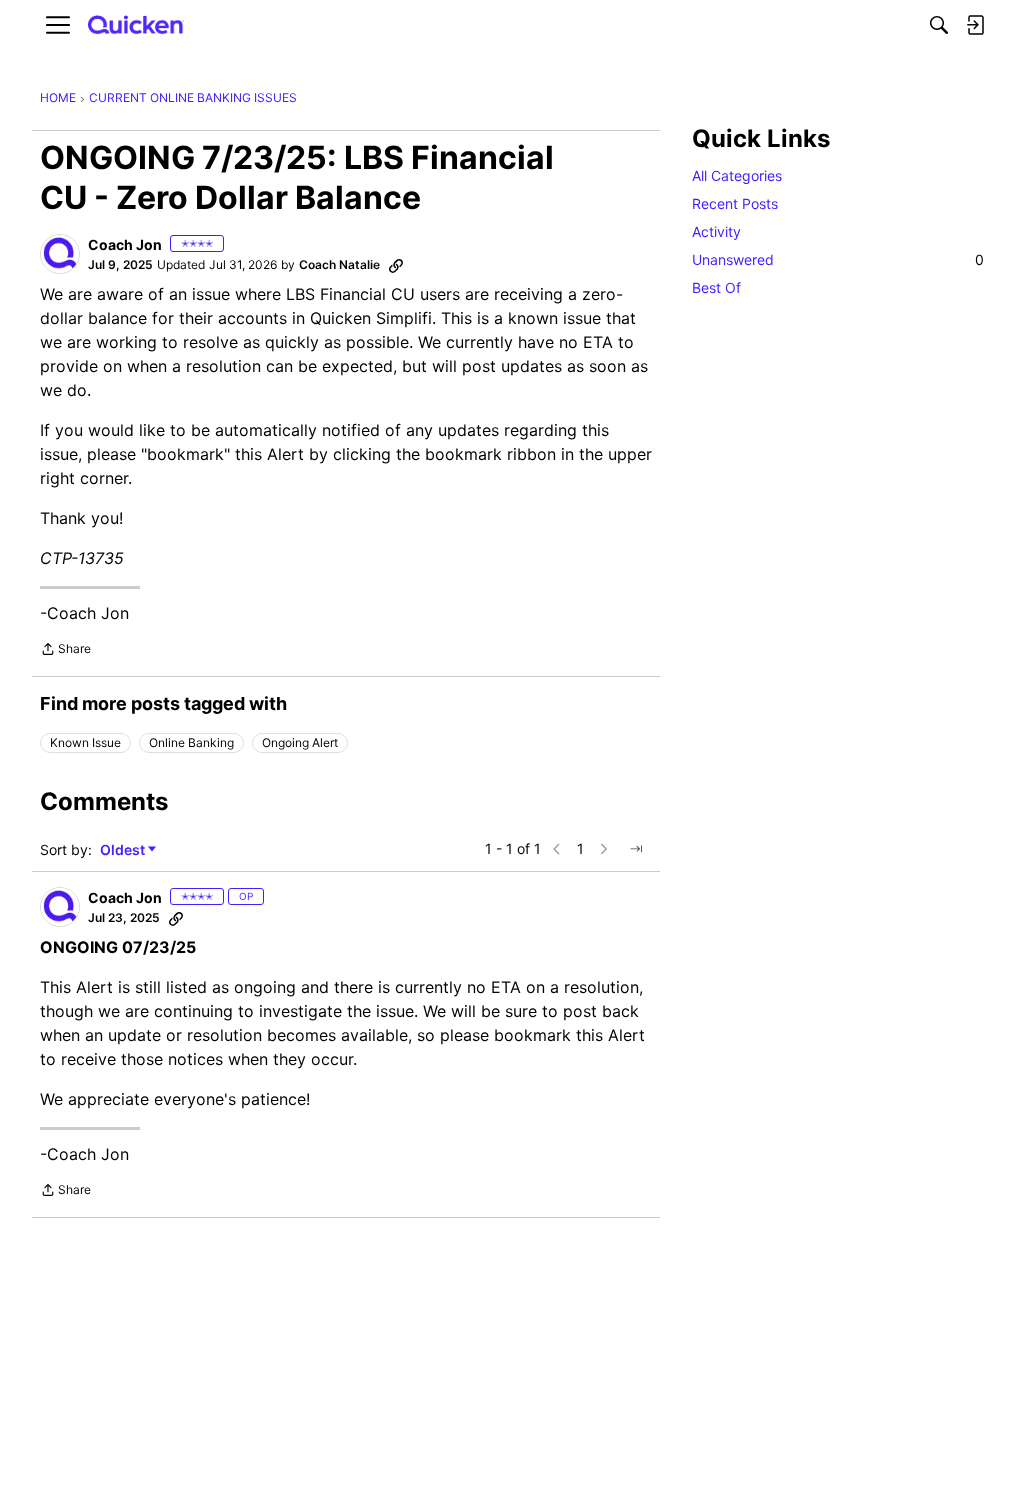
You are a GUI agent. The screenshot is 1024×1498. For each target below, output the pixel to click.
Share (65, 651)
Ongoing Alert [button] (300, 742)
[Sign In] (975, 25)
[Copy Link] (396, 265)
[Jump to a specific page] (636, 849)
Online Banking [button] (191, 742)
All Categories (737, 175)
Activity (716, 231)
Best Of (716, 287)
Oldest (124, 850)
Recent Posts (735, 203)
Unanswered (838, 259)
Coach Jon (125, 244)
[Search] (939, 25)
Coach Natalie (339, 264)
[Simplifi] (136, 25)
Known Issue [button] (85, 742)
